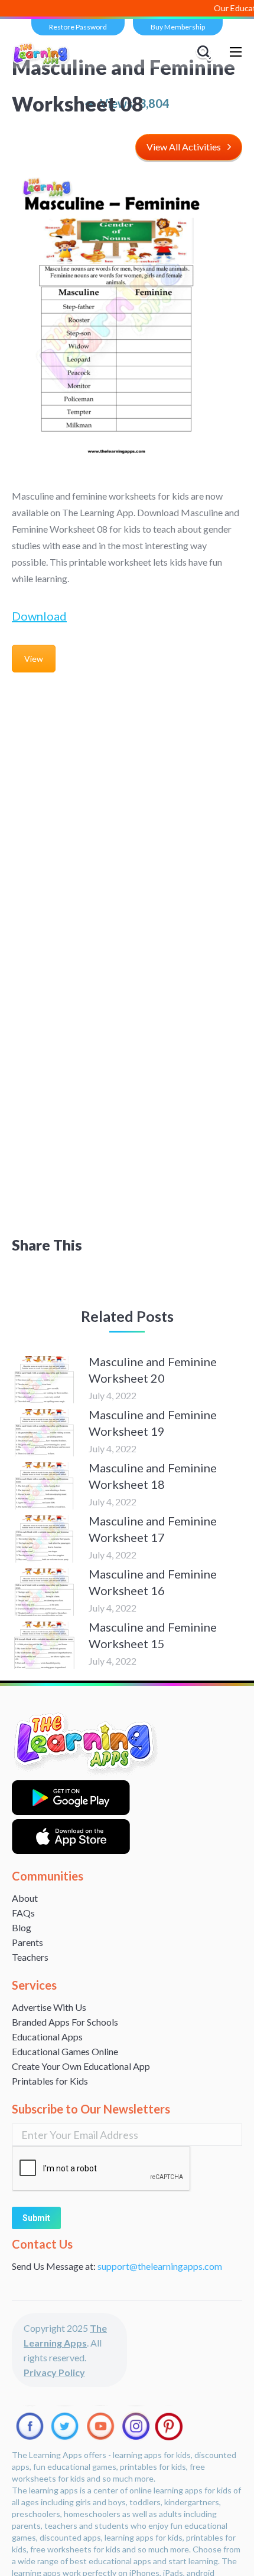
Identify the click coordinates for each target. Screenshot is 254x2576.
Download (39, 616)
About (25, 1898)
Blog (22, 1927)
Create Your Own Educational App (81, 2066)
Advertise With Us (49, 2007)
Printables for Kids (50, 2081)
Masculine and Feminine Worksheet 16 (153, 1582)
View (34, 659)
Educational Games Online (65, 2051)
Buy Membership (178, 27)
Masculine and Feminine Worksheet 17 (153, 1529)
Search (206, 52)
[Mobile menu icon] (236, 52)
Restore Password (78, 27)
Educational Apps (47, 2037)
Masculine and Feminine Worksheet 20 (153, 1370)
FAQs (23, 1913)
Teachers (30, 1957)
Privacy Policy (54, 2372)
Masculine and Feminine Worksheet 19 (153, 1423)
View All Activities (184, 147)
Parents (27, 1942)
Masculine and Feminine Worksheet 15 (153, 1635)
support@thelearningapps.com (160, 2266)
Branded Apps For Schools (65, 2022)
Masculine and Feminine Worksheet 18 (153, 1476)
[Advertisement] (127, 812)
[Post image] (44, 1380)
